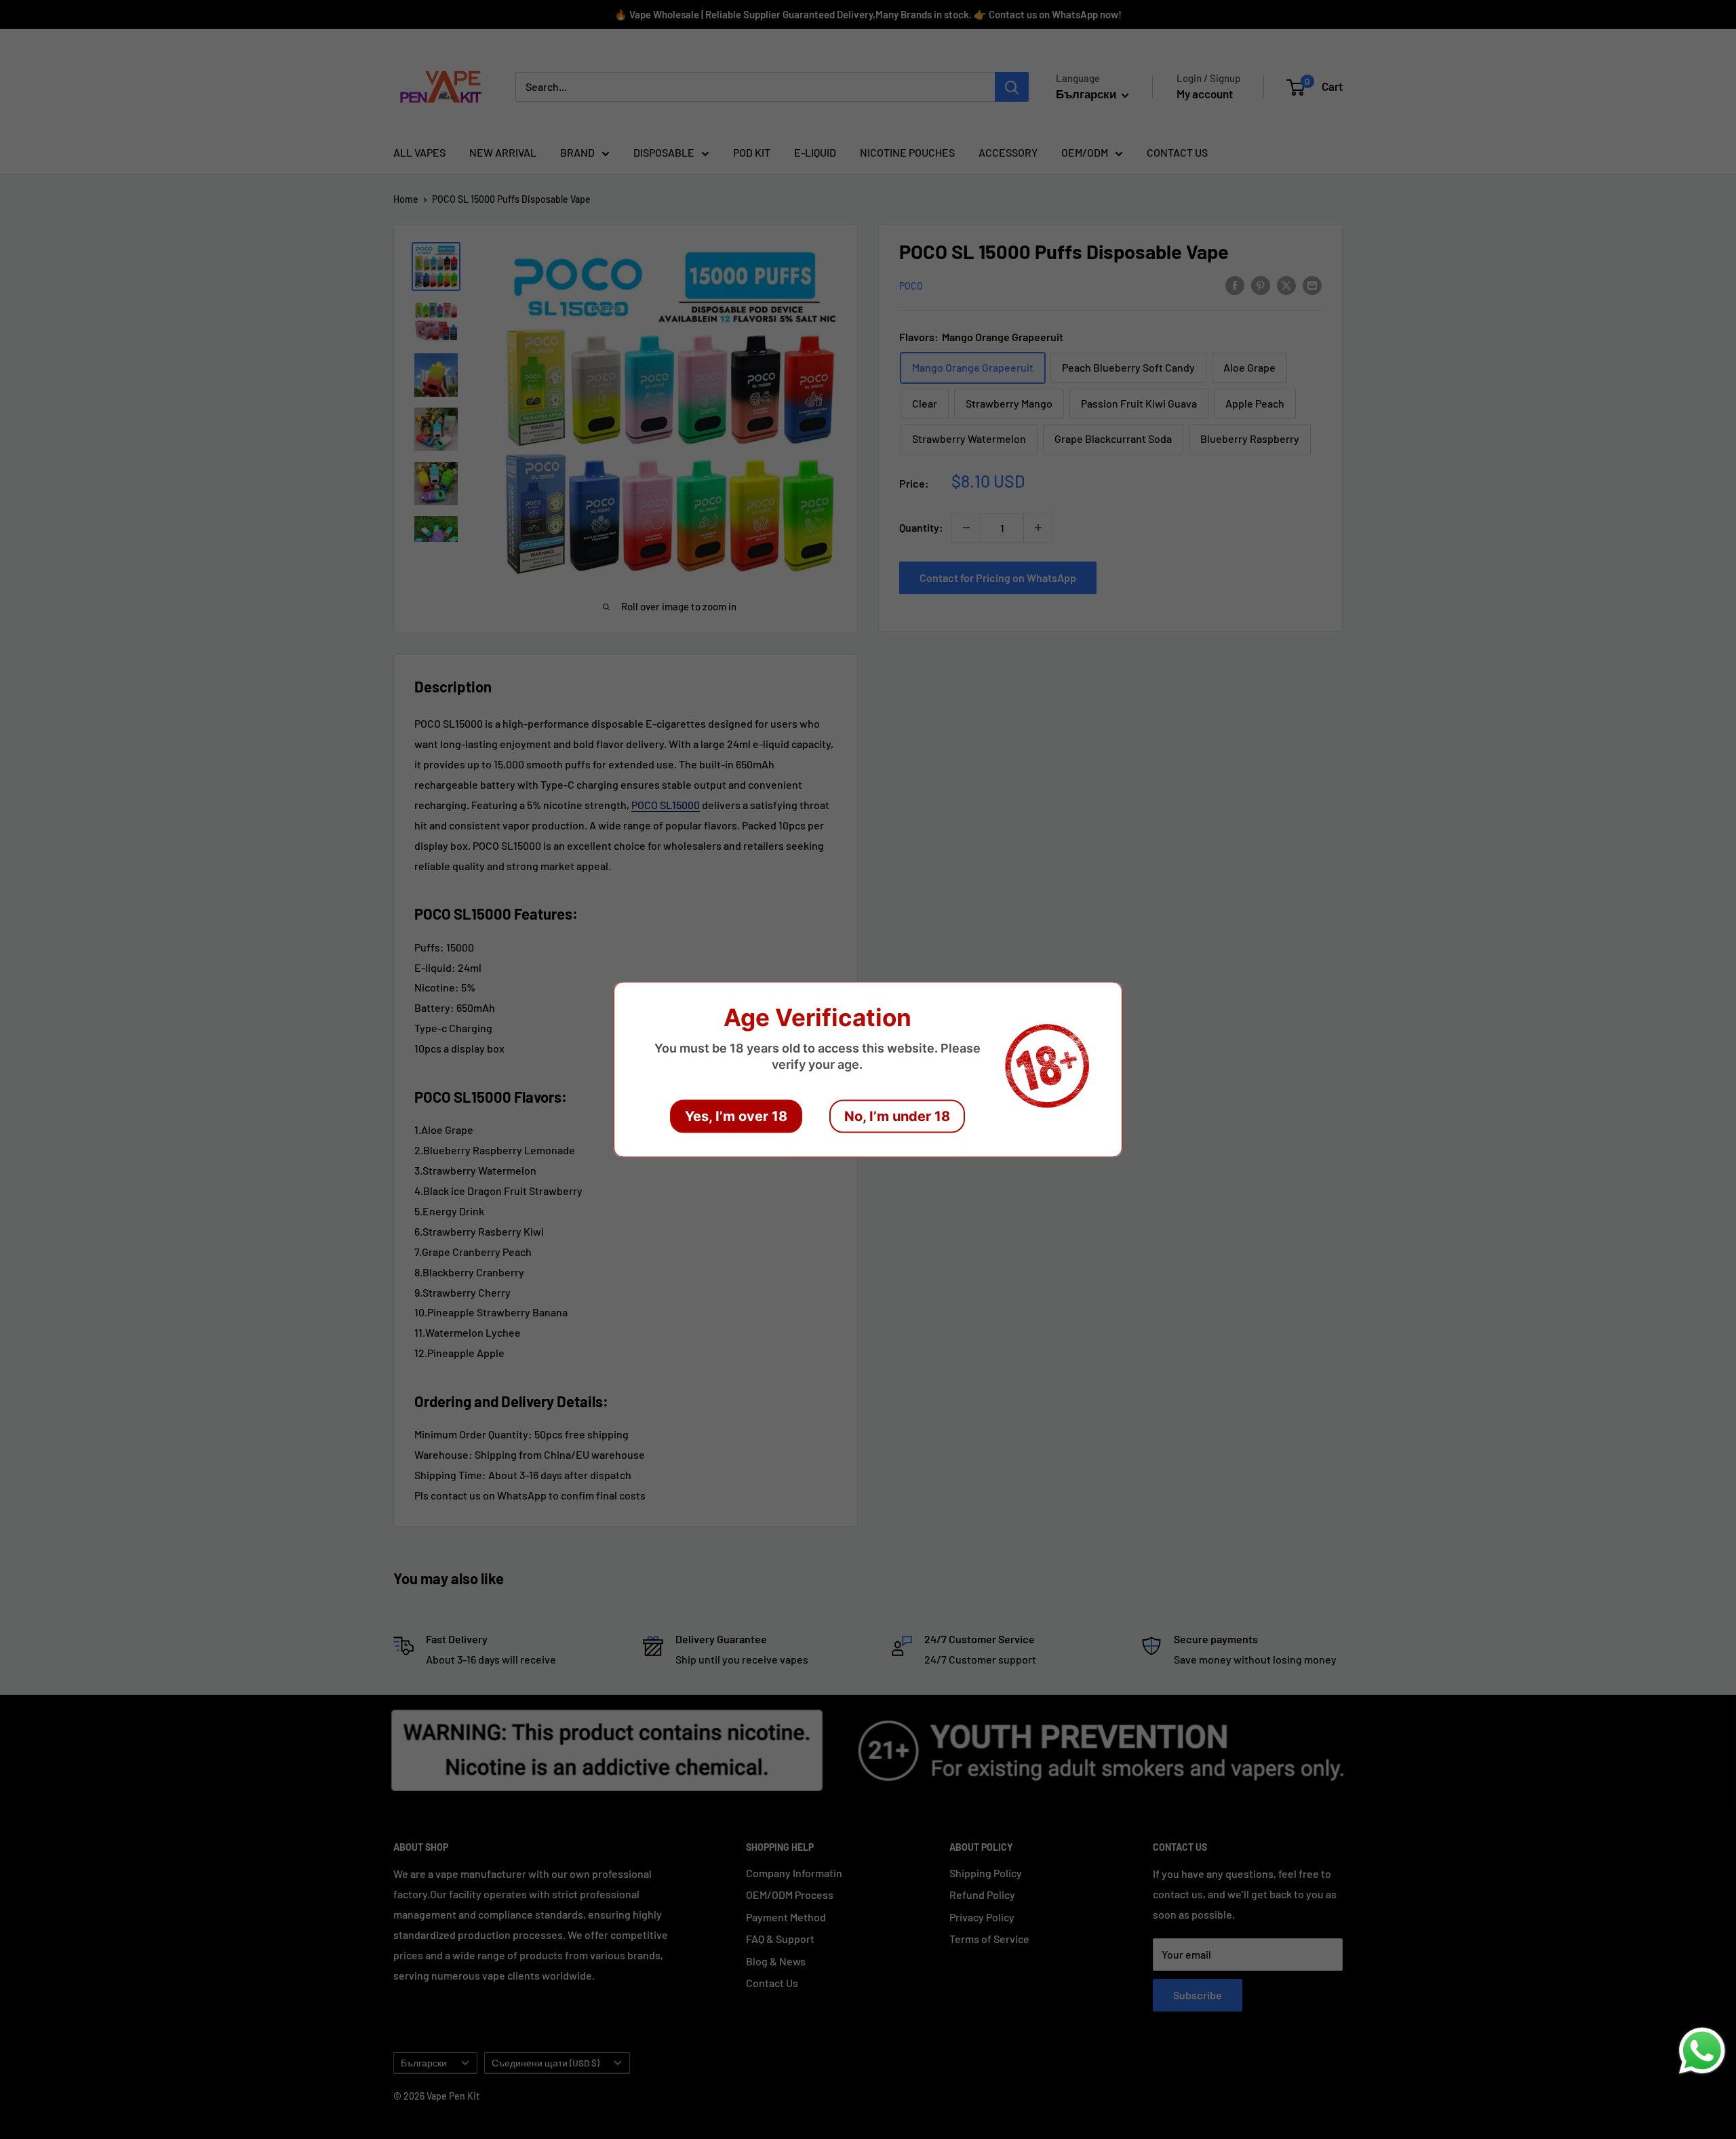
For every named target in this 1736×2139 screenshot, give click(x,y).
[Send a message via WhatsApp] (1702, 2051)
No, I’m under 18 (897, 1116)
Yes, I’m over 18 (736, 1116)
